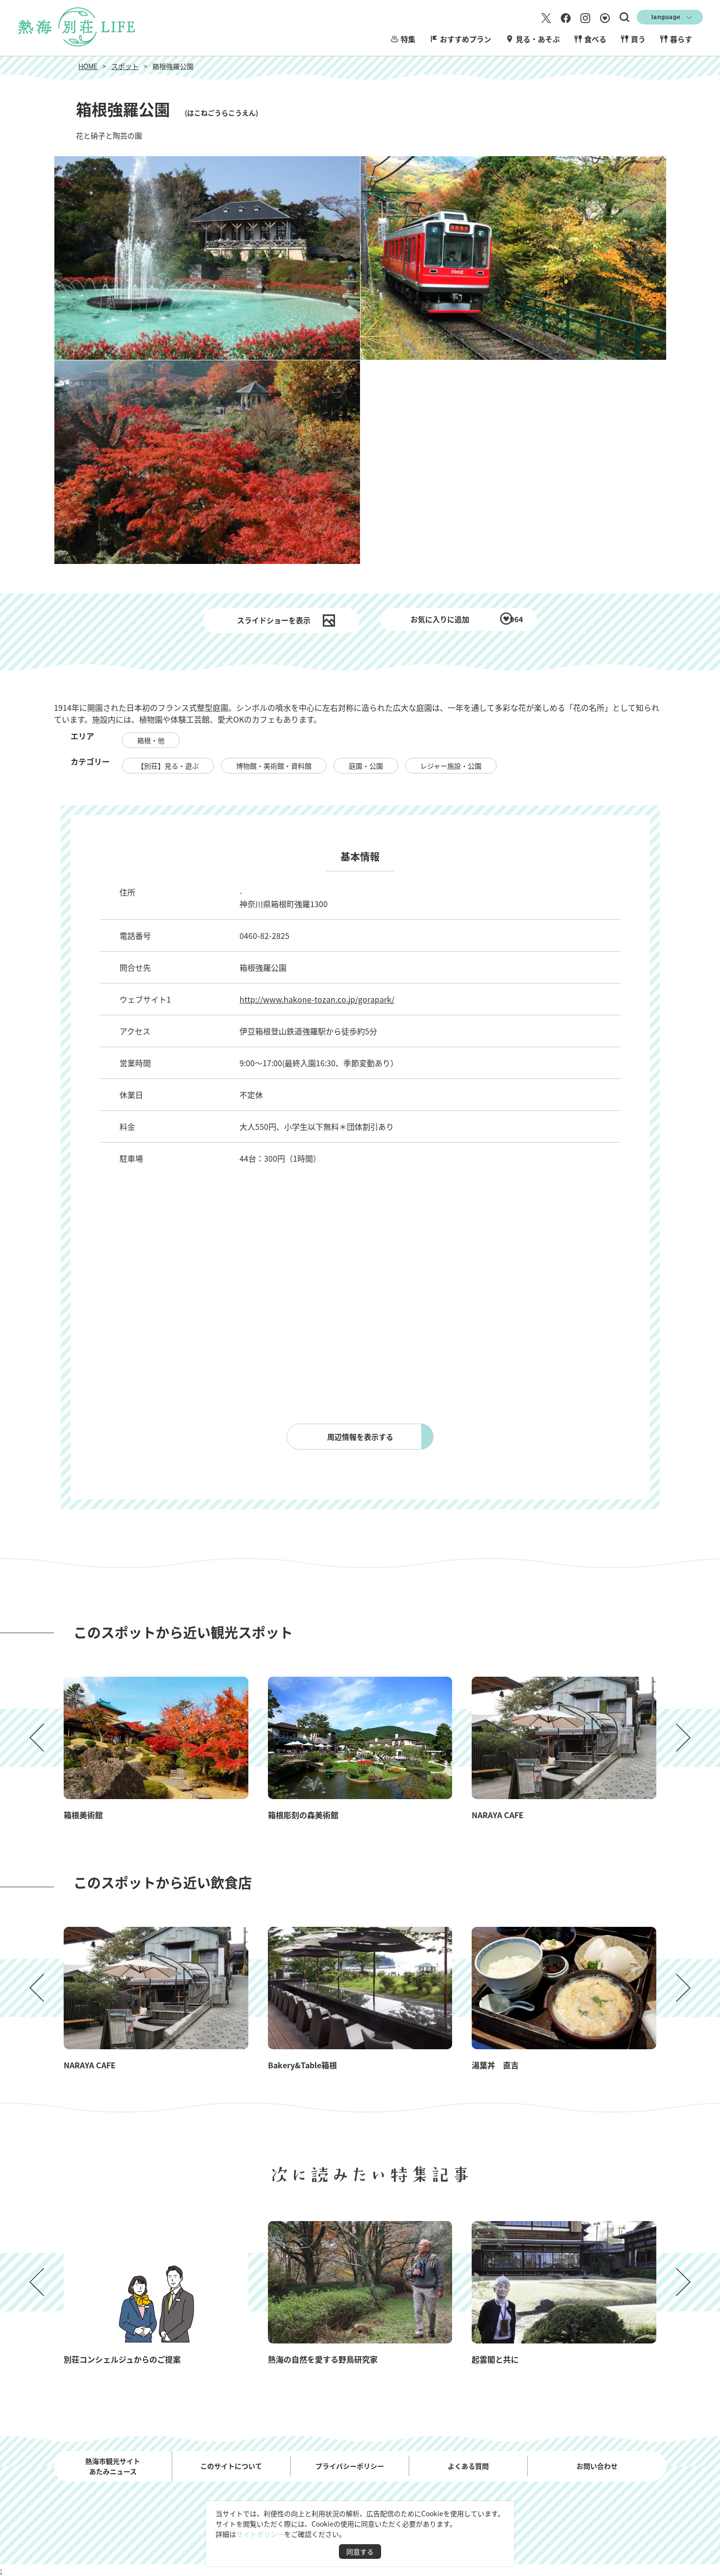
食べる (595, 39)
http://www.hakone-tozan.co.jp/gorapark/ (317, 999)
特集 (408, 39)
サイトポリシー (260, 2534)
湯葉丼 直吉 (495, 2065)
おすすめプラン (466, 39)
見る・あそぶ (538, 39)
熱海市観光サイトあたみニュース (113, 2466)
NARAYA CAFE (498, 1815)
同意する (360, 2552)
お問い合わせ (597, 2466)
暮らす (681, 39)
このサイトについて (231, 2466)
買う (638, 39)
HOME (88, 66)
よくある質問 (468, 2466)
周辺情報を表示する (360, 1437)
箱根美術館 (83, 1815)
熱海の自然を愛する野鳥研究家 (323, 2359)
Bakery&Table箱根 (302, 2065)
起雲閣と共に (495, 2359)
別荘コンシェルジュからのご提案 (122, 2359)
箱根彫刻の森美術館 (303, 1815)
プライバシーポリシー (350, 2466)
